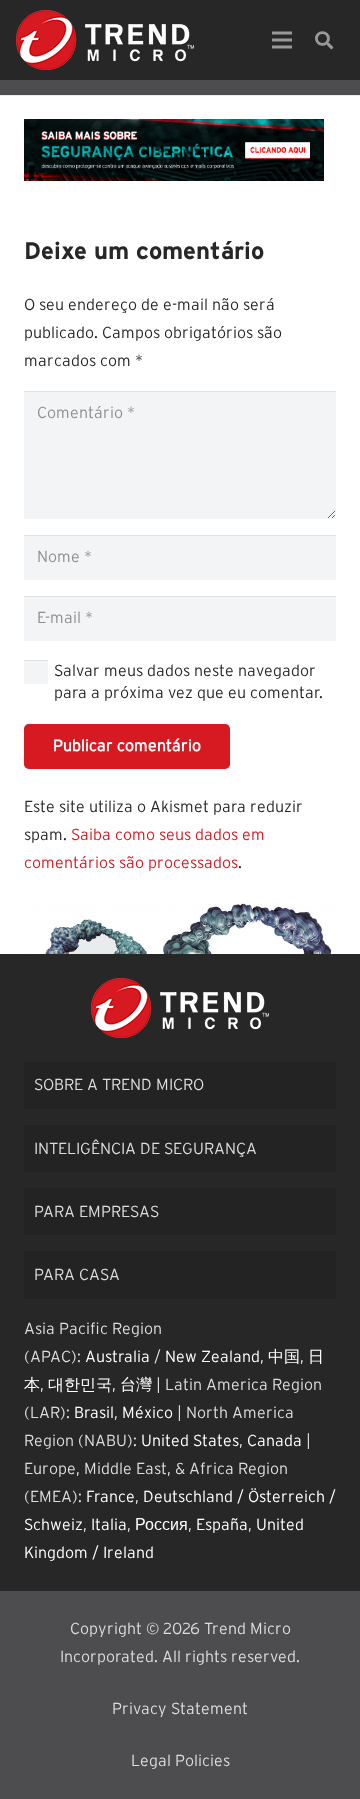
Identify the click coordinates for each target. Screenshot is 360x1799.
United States (190, 1441)
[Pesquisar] (324, 40)
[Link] (105, 40)
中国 (284, 1357)
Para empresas (96, 1212)
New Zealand (212, 1357)
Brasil (94, 1413)
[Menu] (282, 40)
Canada (274, 1441)
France (110, 1497)
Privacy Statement (180, 1709)
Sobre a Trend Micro (119, 1085)
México (147, 1413)
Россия (161, 1525)
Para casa (77, 1275)
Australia (117, 1357)
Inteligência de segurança (145, 1149)
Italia (109, 1525)
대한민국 (80, 1385)
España (222, 1525)
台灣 (136, 1385)
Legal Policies (180, 1761)
